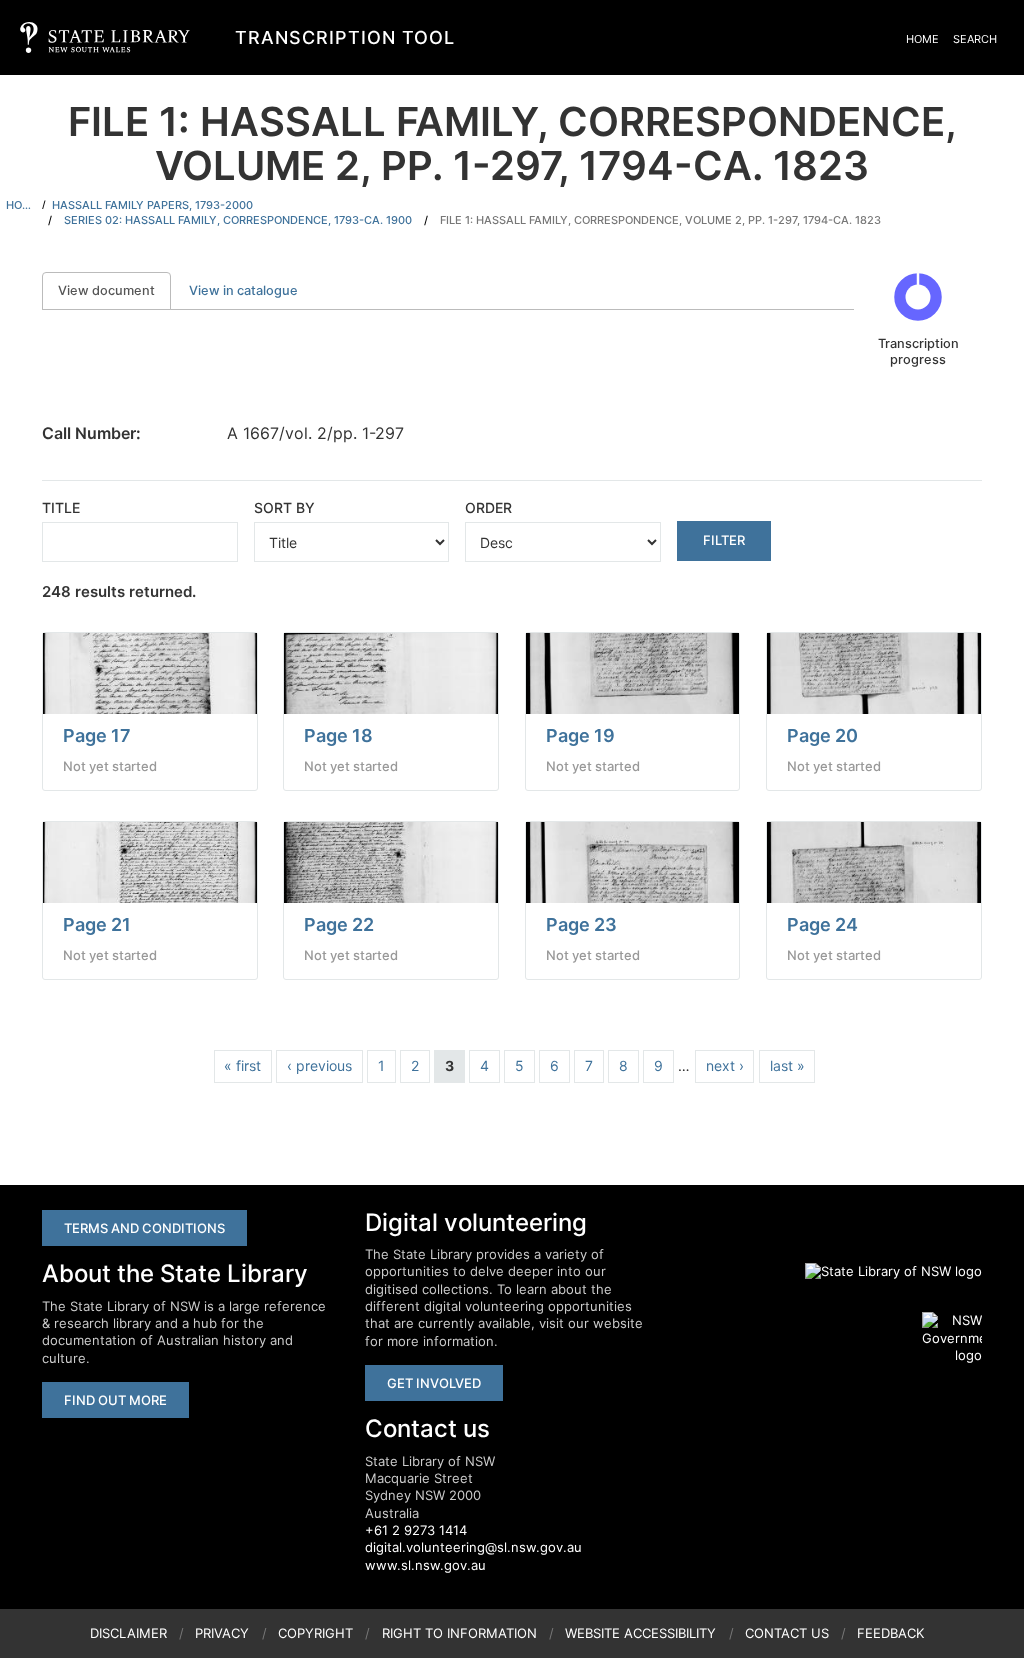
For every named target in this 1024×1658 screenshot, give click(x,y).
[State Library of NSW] (882, 1271)
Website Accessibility (640, 1633)
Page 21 (97, 924)
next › (725, 1065)
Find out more (115, 1400)
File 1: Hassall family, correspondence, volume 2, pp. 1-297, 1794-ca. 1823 (660, 220)
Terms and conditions (144, 1228)
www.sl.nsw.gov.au (425, 1565)
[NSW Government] (952, 1338)
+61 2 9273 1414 (416, 1530)
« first (242, 1065)
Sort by (284, 507)
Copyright (315, 1633)
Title (61, 507)
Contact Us (787, 1633)
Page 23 (581, 924)
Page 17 (97, 735)
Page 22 (339, 924)
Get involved (434, 1383)
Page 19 (580, 735)
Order (488, 507)
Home (922, 39)
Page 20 (822, 735)
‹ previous (319, 1065)
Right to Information (459, 1633)
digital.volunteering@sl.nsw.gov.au (473, 1547)
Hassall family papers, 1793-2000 (152, 205)
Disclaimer (128, 1633)
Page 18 (338, 735)
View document (114, 290)
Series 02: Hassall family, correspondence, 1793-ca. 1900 (238, 220)
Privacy (222, 1633)
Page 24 (822, 924)
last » (787, 1065)
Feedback (890, 1633)
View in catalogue (243, 290)
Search (975, 39)
